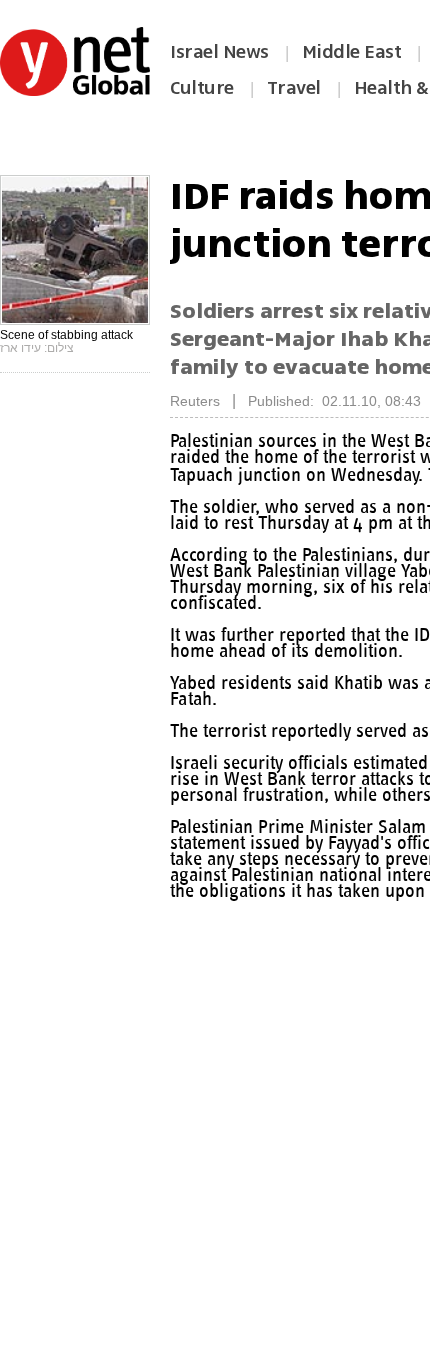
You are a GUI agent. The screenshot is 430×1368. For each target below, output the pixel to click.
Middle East (352, 52)
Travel (294, 88)
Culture (202, 88)
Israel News (219, 52)
